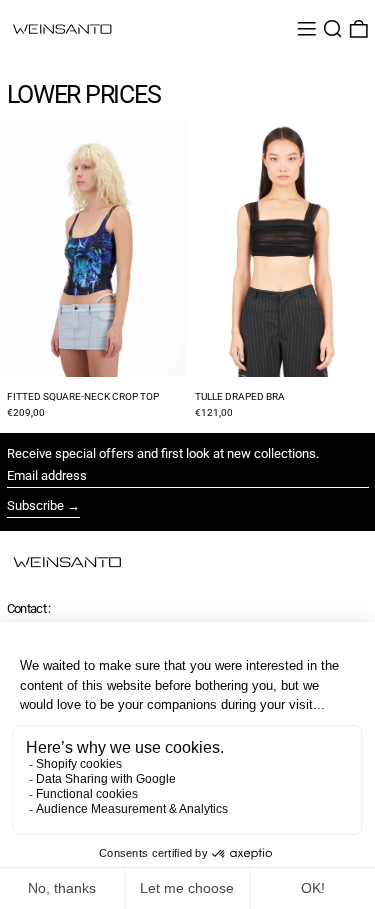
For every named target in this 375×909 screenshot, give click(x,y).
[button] (333, 29)
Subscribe (35, 505)
